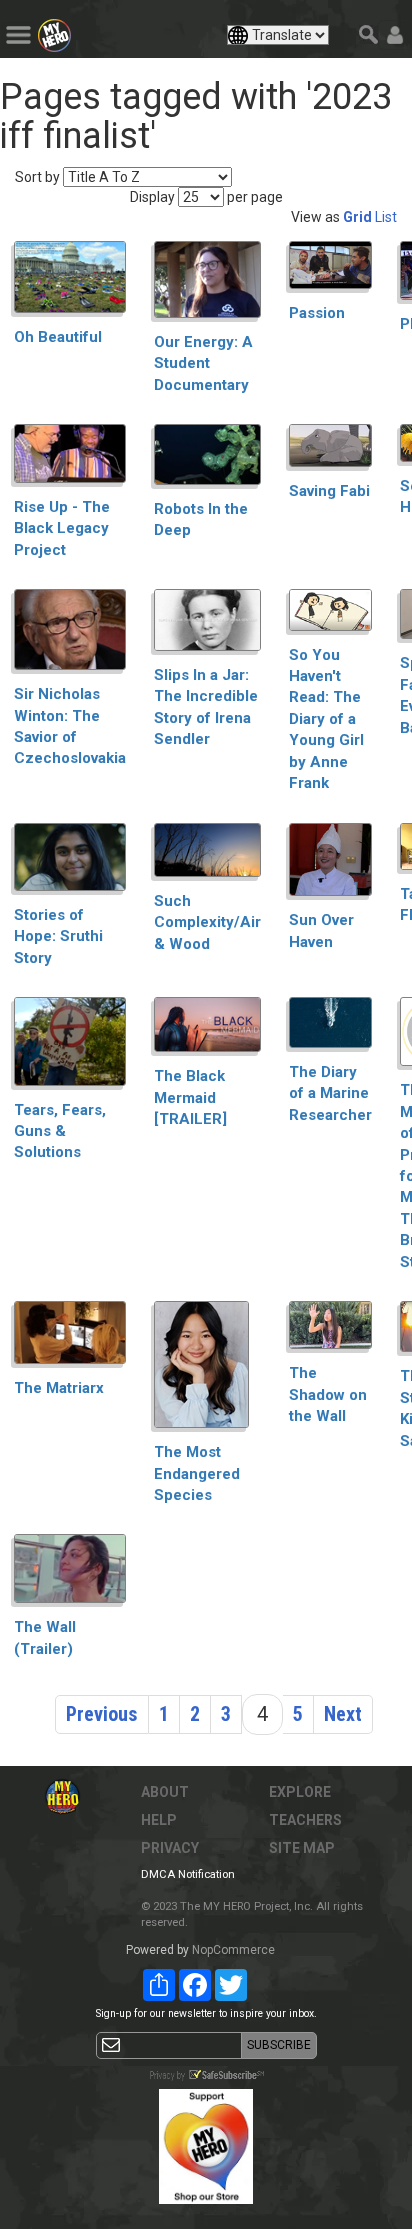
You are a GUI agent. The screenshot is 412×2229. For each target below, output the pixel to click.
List (386, 217)
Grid (357, 217)
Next (343, 1714)
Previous (102, 1714)
